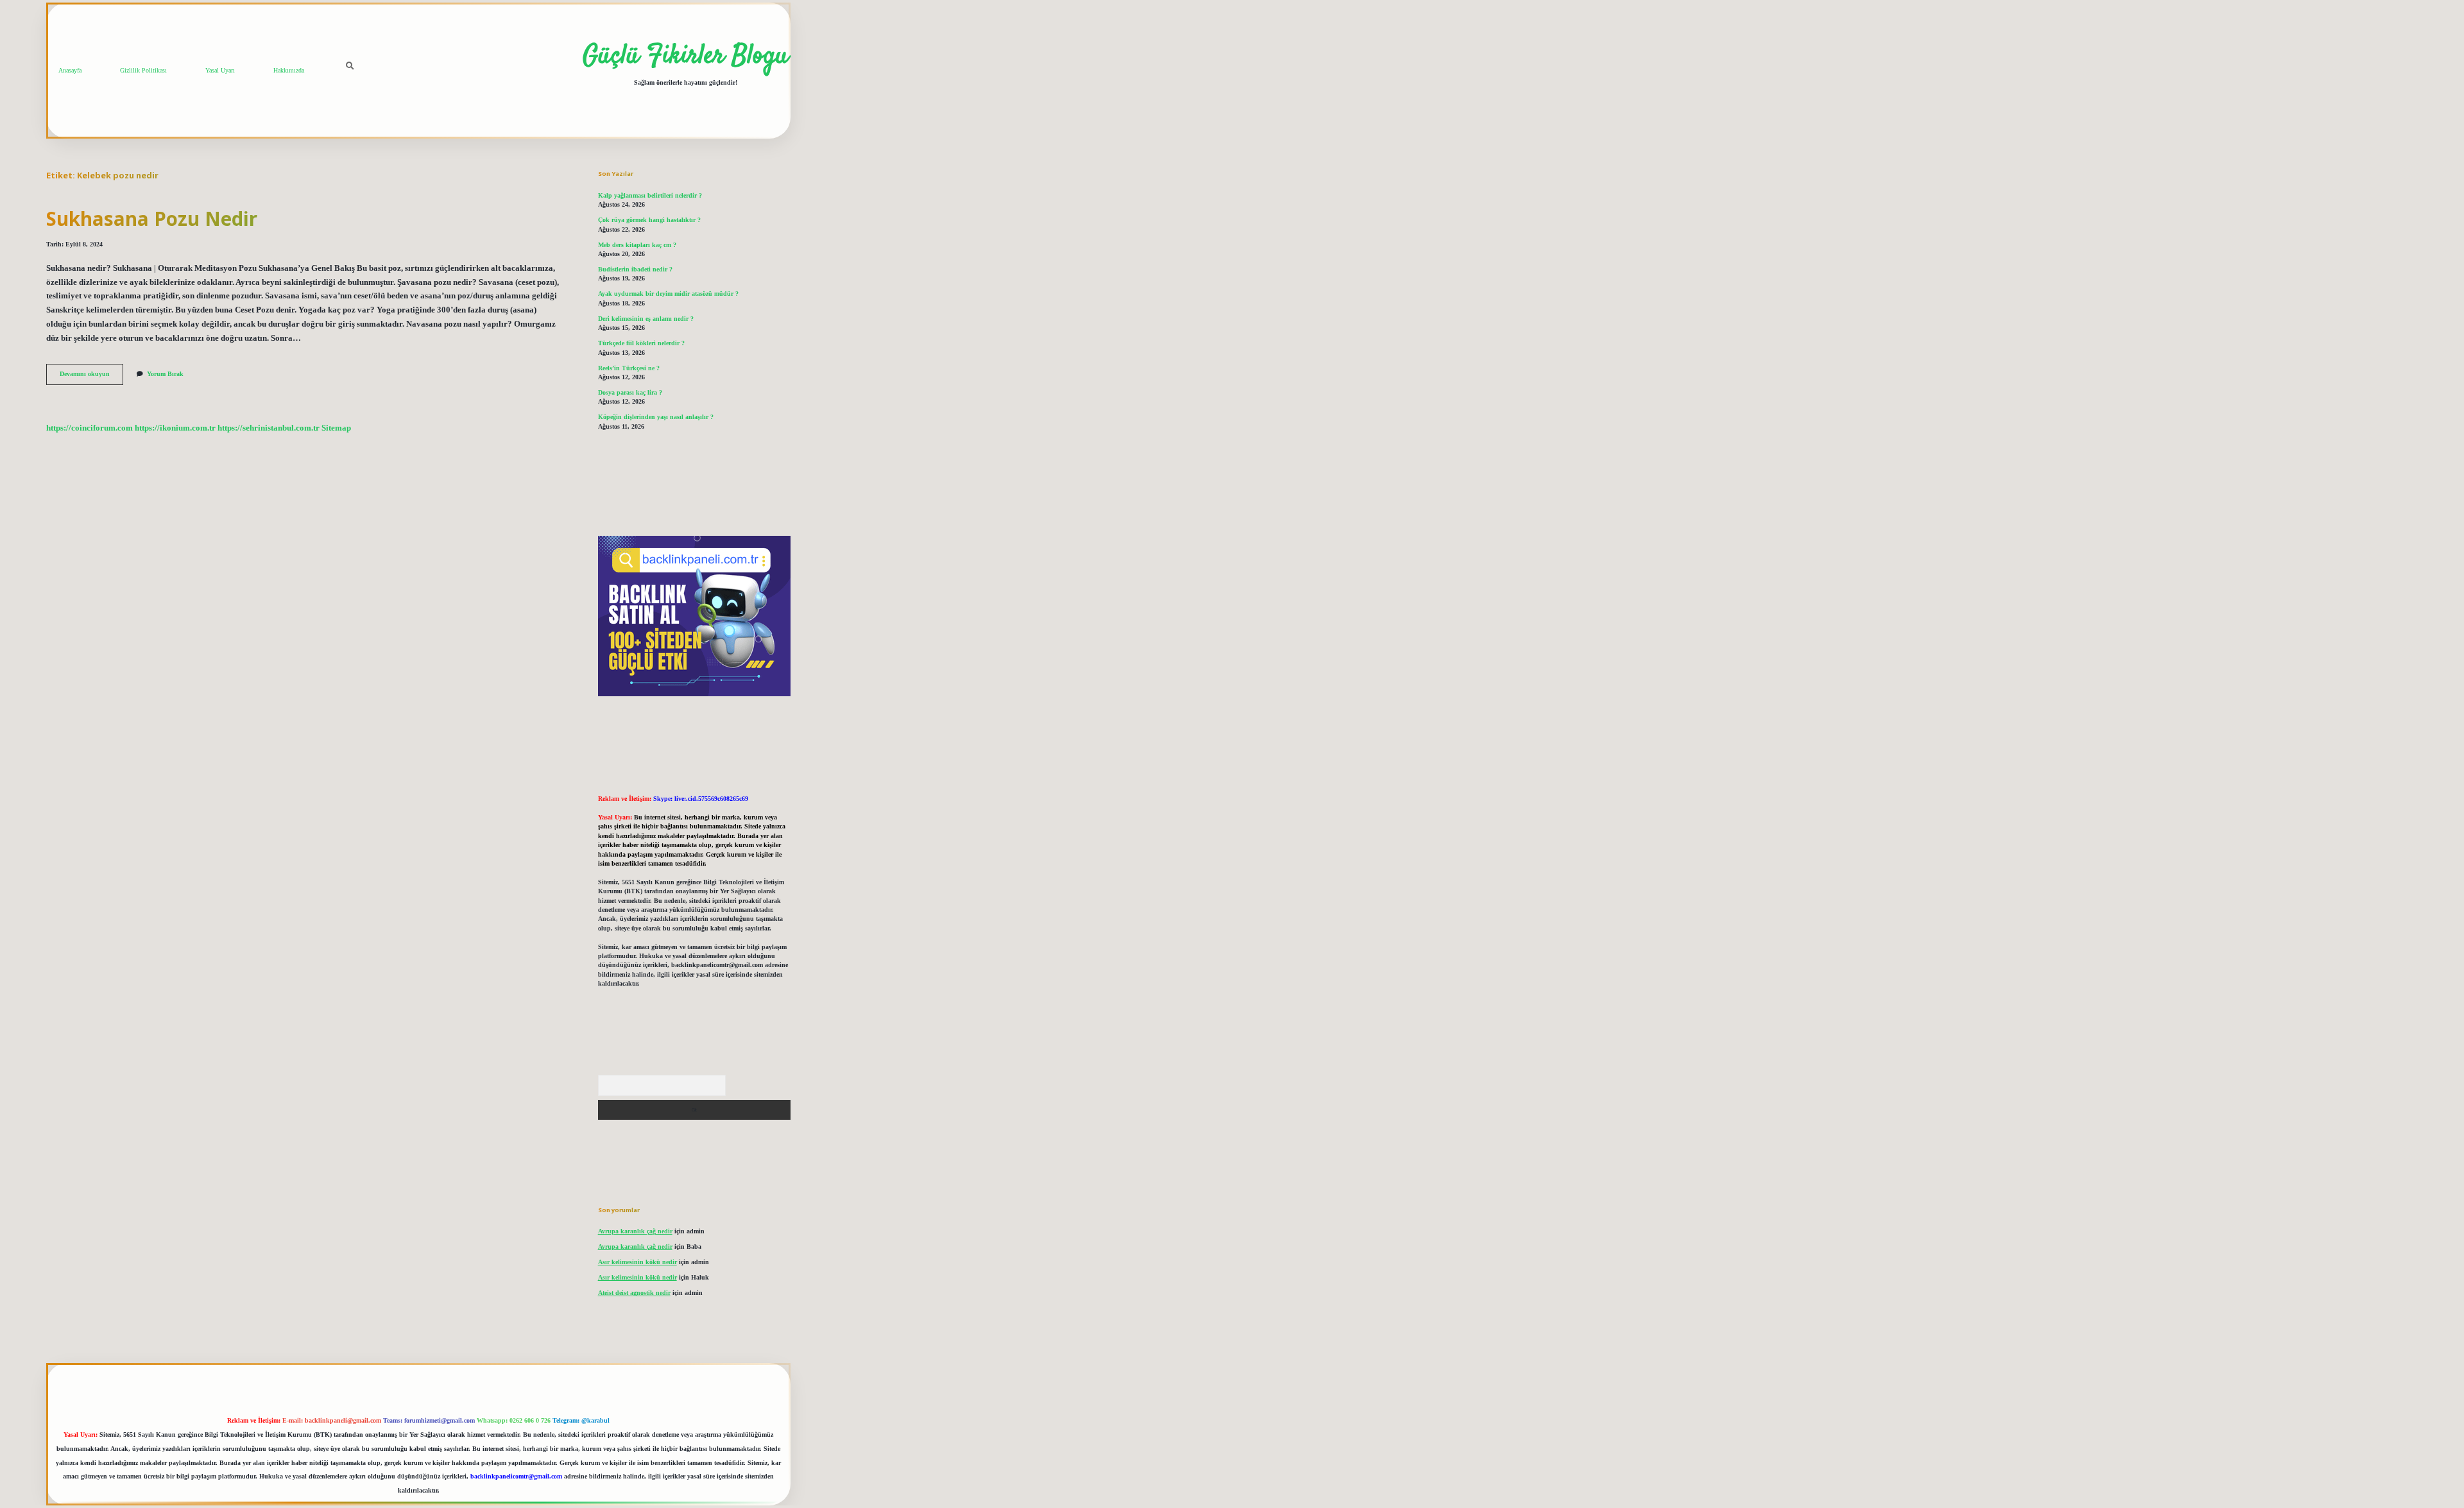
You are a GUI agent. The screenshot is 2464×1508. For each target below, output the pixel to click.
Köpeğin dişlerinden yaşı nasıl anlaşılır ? (656, 417)
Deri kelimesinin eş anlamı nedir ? (646, 319)
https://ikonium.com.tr (175, 428)
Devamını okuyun (91, 377)
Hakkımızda (289, 70)
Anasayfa (70, 70)
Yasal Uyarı (220, 70)
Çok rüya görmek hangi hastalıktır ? (649, 220)
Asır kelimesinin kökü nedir (637, 1262)
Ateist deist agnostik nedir (634, 1293)
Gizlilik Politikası (143, 70)
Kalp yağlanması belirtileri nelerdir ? (650, 195)
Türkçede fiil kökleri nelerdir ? (641, 343)
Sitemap (336, 428)
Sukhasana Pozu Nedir (152, 218)
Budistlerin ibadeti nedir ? (635, 269)
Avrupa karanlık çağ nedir (635, 1231)
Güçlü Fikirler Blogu (686, 56)
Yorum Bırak (165, 374)
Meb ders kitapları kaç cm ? (637, 245)
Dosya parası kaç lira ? (630, 392)
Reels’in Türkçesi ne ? (629, 368)
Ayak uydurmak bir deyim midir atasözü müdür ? (668, 294)
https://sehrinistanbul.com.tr (269, 428)
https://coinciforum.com (90, 428)
